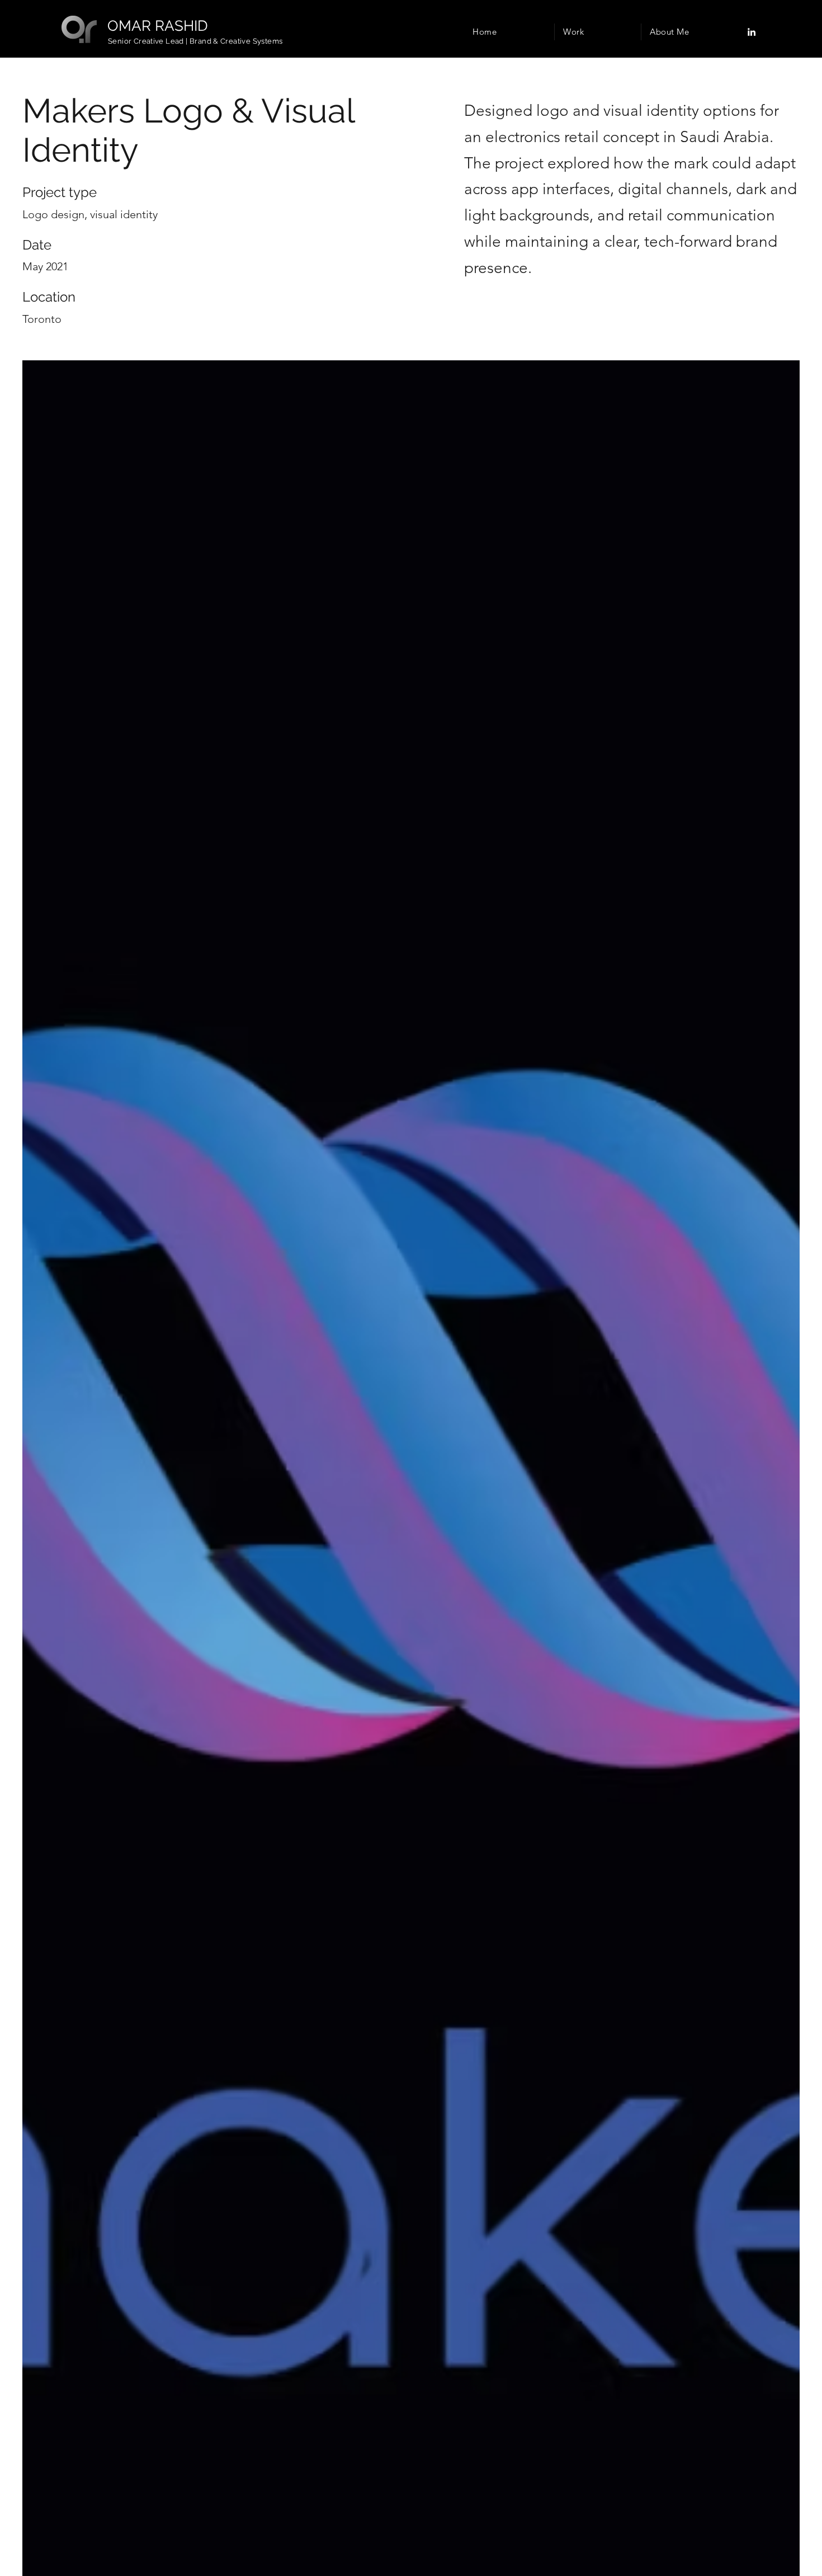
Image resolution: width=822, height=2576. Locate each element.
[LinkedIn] (752, 32)
